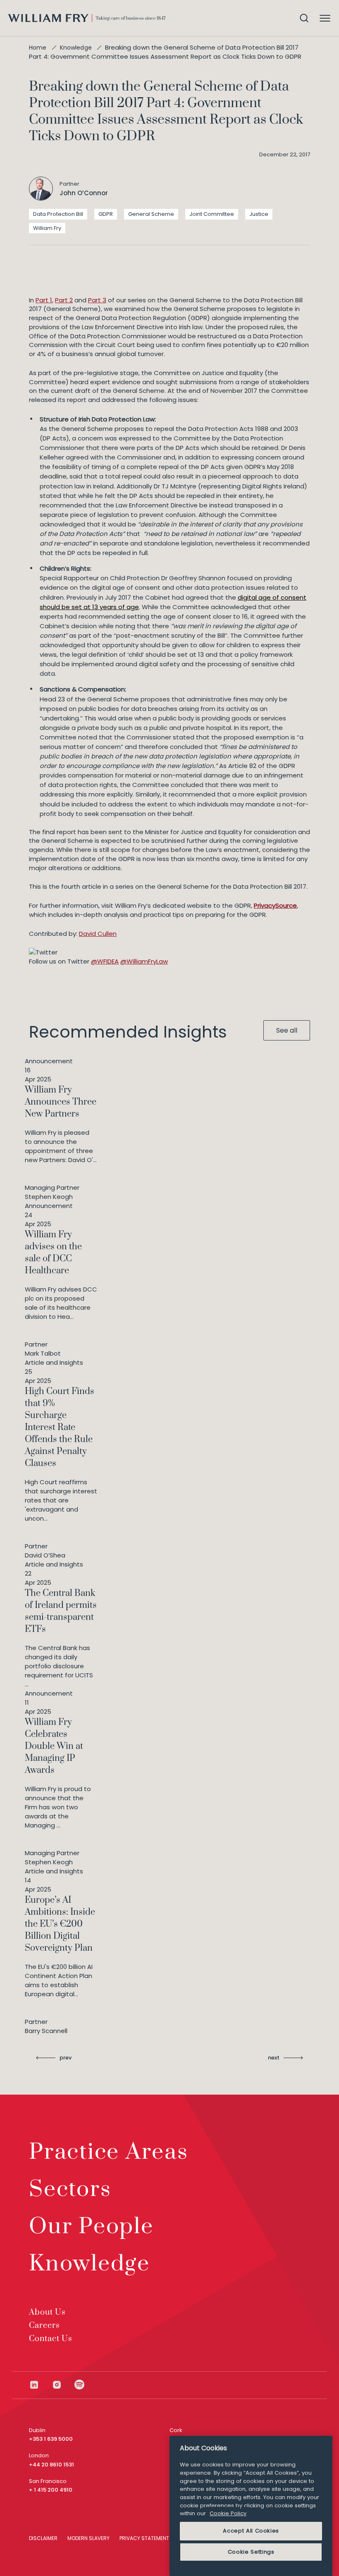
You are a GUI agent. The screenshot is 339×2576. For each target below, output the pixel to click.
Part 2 (64, 300)
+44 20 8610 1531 (51, 2465)
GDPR (106, 214)
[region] (251, 2506)
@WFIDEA (105, 961)
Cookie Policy (228, 2513)
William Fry (47, 228)
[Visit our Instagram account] (63, 2385)
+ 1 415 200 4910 (51, 2490)
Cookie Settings (251, 2552)
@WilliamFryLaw (144, 961)
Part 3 (97, 300)
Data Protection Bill (58, 214)
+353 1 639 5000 (51, 2439)
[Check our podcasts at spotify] (80, 2385)
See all (287, 1030)
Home (38, 48)
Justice (259, 214)
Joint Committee (212, 214)
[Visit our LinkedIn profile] (40, 2385)
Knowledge (76, 48)
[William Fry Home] (87, 18)
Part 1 (44, 300)
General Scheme (151, 214)
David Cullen (98, 934)
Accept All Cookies (251, 2531)
